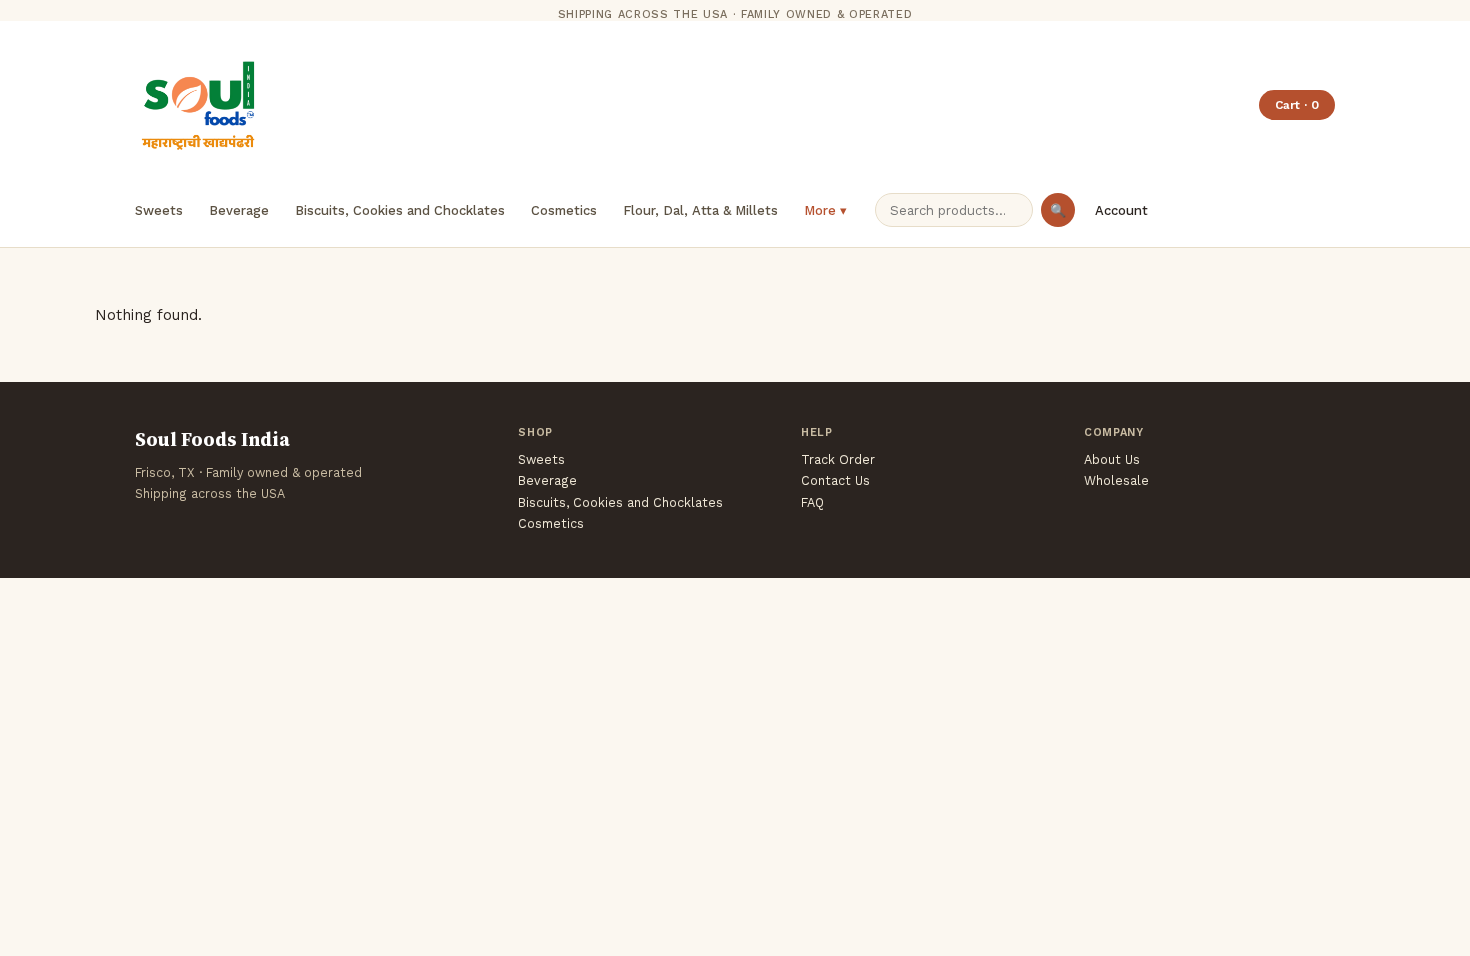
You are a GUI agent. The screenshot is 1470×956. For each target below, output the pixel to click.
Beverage (239, 210)
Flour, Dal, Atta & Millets (700, 210)
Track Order (838, 459)
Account (1121, 210)
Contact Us (835, 480)
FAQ (812, 502)
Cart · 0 (1297, 105)
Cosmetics (564, 210)
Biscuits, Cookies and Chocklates (400, 210)
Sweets (159, 210)
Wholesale (1116, 480)
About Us (1112, 459)
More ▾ (825, 210)
